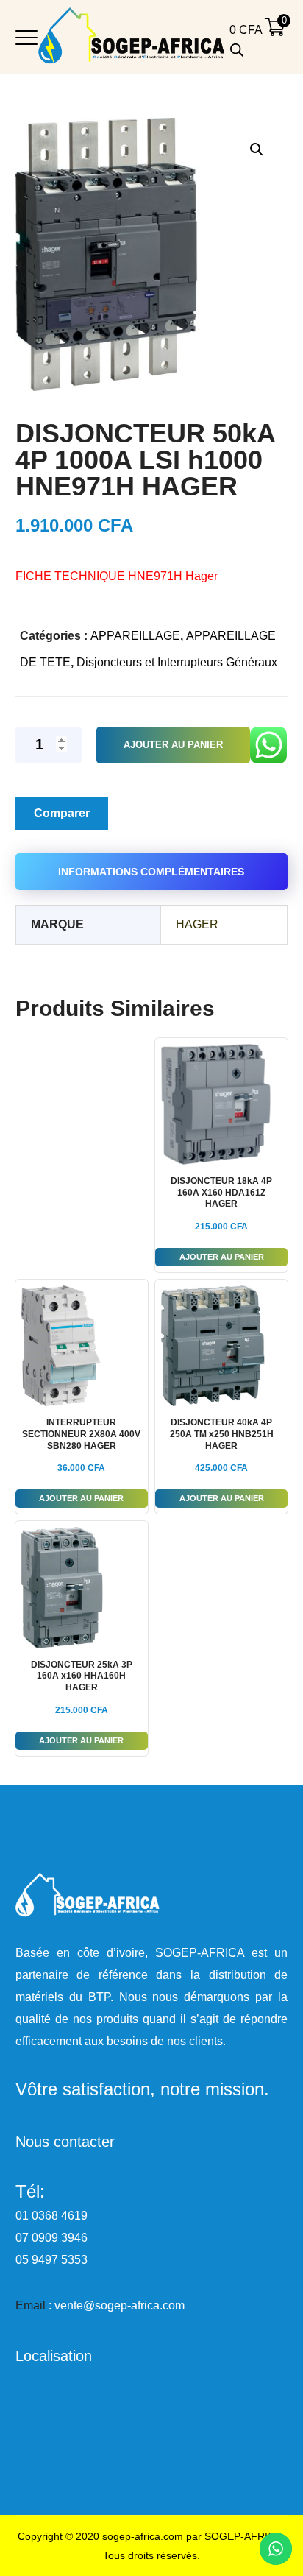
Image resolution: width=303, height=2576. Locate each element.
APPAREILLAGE (135, 636)
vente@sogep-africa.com (120, 2305)
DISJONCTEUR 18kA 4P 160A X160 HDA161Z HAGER (221, 1192)
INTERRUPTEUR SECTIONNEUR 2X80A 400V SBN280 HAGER (81, 1434)
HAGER (197, 924)
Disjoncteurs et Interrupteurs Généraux (177, 662)
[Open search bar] (237, 50)
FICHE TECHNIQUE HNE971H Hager (117, 576)
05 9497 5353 (51, 2260)
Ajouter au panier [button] (222, 1257)
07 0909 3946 (51, 2238)
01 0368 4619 (51, 2216)
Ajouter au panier (173, 745)
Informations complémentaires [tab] (151, 872)
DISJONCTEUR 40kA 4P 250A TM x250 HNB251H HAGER (222, 1434)
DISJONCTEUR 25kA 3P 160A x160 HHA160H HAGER (82, 1676)
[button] (256, 149)
